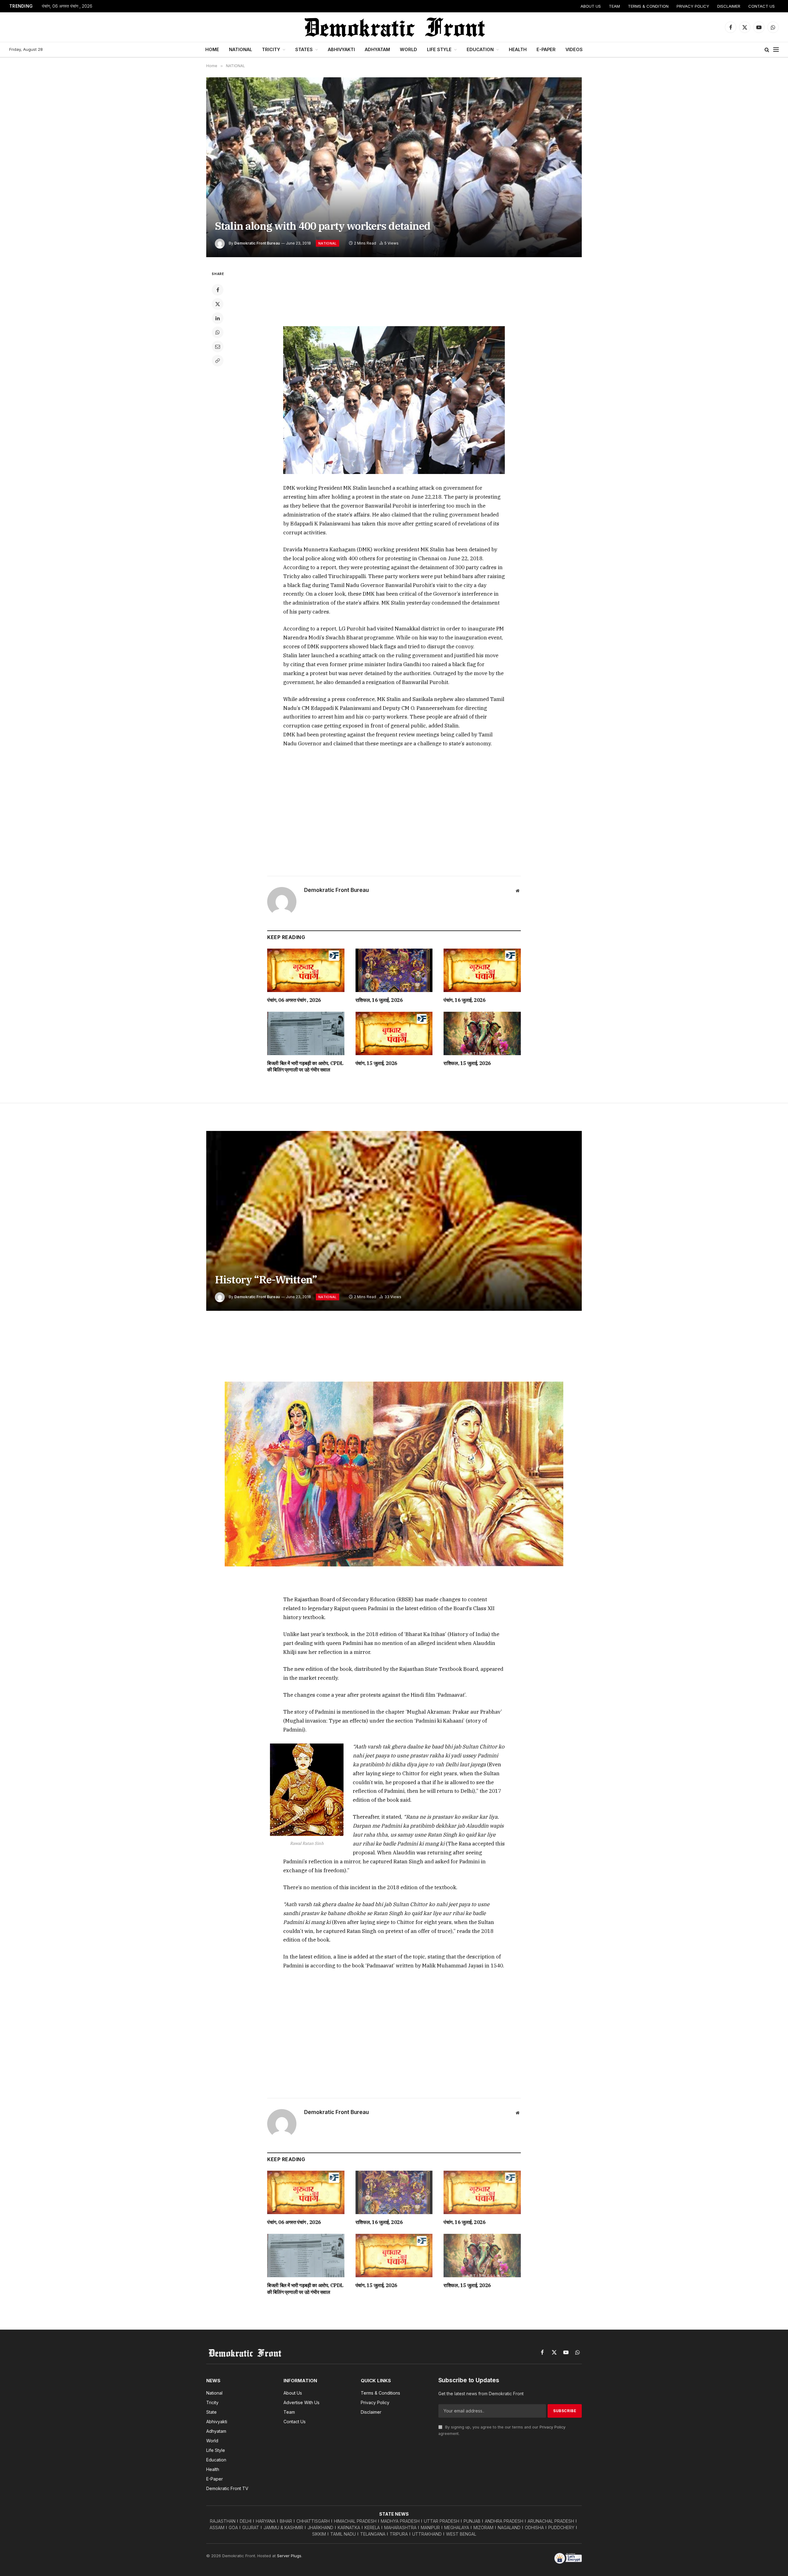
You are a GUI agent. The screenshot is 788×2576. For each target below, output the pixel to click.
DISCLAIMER (729, 6)
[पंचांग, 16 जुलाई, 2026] (482, 970)
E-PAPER (546, 49)
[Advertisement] (394, 293)
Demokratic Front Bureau (257, 243)
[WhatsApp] (218, 332)
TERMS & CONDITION (648, 6)
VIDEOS (574, 49)
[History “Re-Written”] (394, 1221)
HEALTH (518, 49)
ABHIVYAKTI (341, 49)
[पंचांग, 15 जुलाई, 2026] (394, 1033)
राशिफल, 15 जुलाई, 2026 (467, 1063)
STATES (304, 49)
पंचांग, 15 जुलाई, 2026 (376, 1063)
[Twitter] (218, 304)
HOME (212, 49)
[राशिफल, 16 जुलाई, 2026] (394, 970)
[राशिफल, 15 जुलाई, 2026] (482, 1033)
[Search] (767, 50)
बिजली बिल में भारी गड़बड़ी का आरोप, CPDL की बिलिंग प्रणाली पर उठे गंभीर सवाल (305, 1067)
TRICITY (271, 49)
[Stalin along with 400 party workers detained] (394, 167)
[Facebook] (218, 290)
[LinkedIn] (218, 318)
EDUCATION (480, 49)
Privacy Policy (553, 2427)
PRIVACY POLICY (693, 6)
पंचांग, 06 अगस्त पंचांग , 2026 (67, 6)
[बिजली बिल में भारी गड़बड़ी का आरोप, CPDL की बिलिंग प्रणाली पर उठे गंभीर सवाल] (306, 1033)
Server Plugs (289, 2556)
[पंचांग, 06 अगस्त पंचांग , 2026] (306, 970)
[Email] (218, 346)
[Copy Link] (218, 361)
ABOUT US (591, 6)
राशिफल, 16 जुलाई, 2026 (379, 1000)
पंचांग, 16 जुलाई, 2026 (464, 1000)
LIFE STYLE (439, 49)
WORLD (408, 49)
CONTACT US (762, 6)
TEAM (614, 6)
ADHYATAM (377, 49)
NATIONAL (241, 49)
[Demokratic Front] (394, 27)
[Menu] (776, 50)
